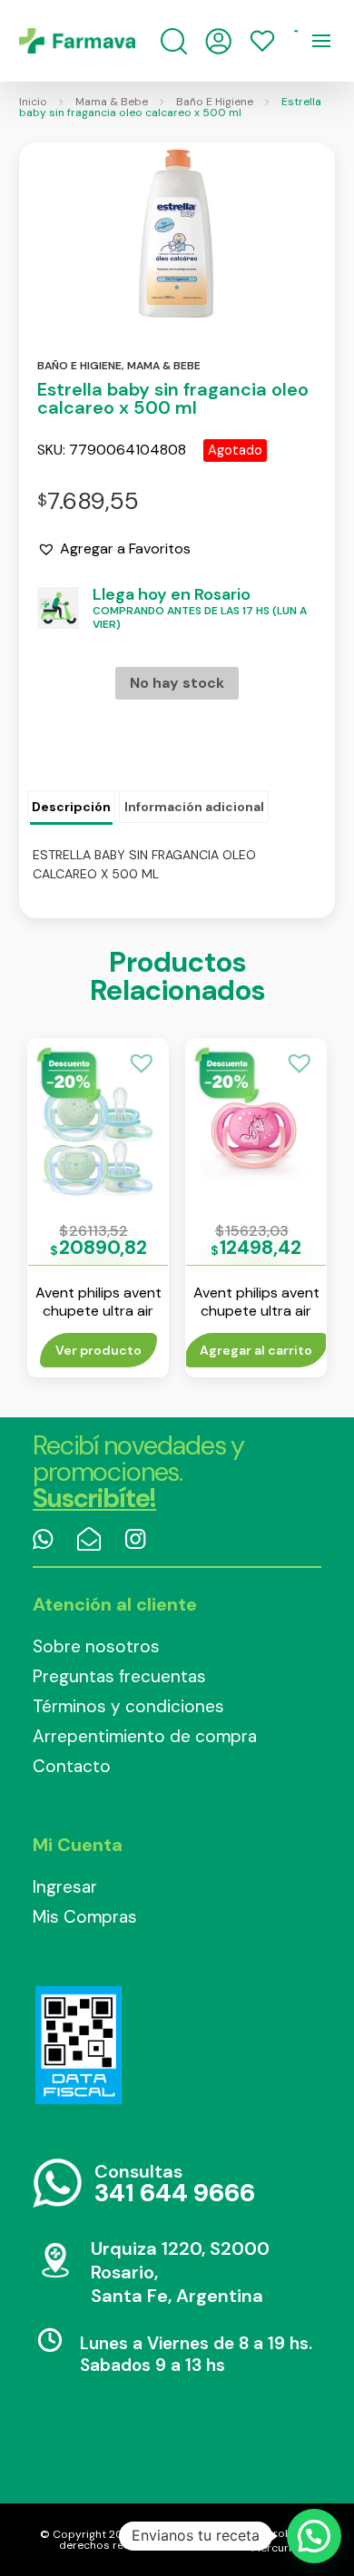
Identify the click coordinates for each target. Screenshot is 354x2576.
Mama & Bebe (112, 102)
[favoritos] (262, 41)
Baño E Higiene (215, 102)
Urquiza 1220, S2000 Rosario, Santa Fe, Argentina (180, 2272)
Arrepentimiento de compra (145, 1736)
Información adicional (194, 807)
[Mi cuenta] (218, 41)
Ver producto (98, 1350)
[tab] (71, 808)
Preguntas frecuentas (119, 1676)
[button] (114, 549)
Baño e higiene (79, 366)
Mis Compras (85, 1917)
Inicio (33, 102)
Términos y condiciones (128, 1706)
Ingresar (65, 1887)
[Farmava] (77, 41)
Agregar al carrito (256, 1350)
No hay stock (177, 683)
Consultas (175, 2184)
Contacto (72, 1766)
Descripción (71, 807)
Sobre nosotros (96, 1646)
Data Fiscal (78, 2045)
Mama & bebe (164, 366)
